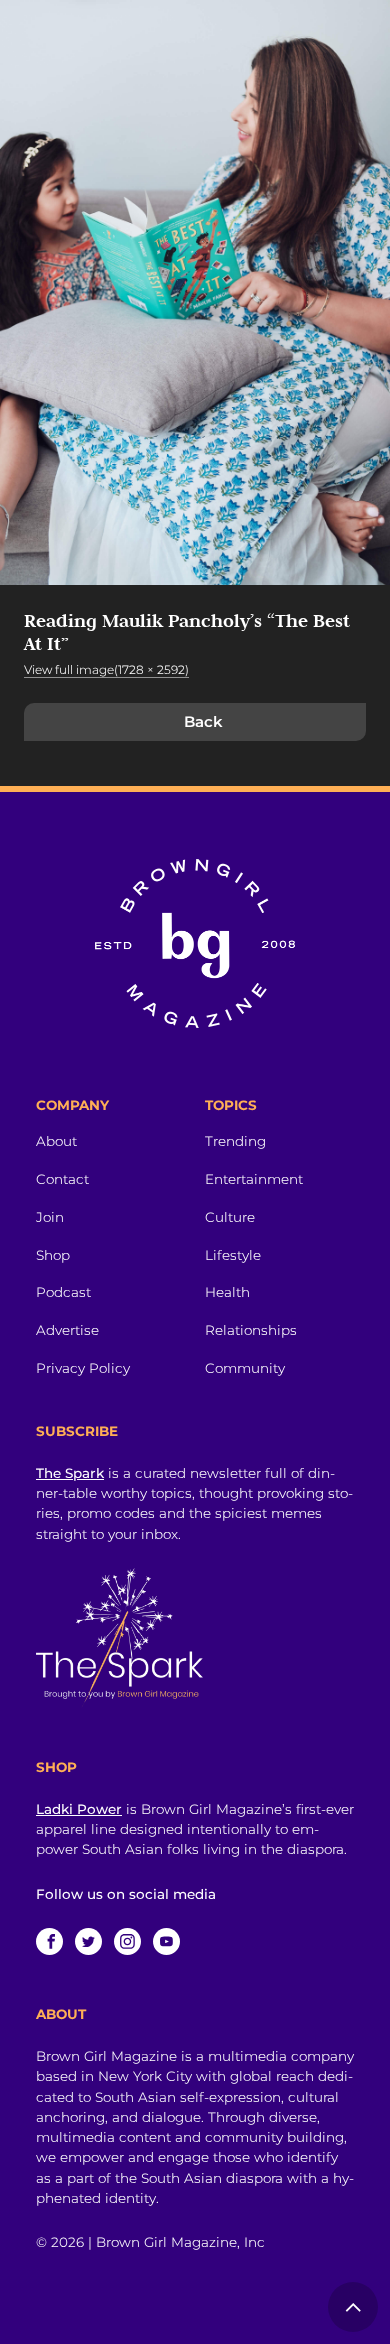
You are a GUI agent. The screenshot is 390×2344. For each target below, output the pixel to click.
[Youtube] (166, 1941)
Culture (230, 1217)
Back (203, 721)
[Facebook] (49, 1941)
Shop (53, 1255)
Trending (235, 1141)
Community (245, 1368)
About (56, 1141)
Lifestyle (233, 1255)
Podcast (63, 1292)
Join (50, 1217)
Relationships (251, 1330)
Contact (62, 1179)
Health (227, 1292)
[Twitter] (88, 1941)
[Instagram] (127, 1941)
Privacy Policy (83, 1368)
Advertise (67, 1330)
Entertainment (254, 1179)
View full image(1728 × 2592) (106, 669)
